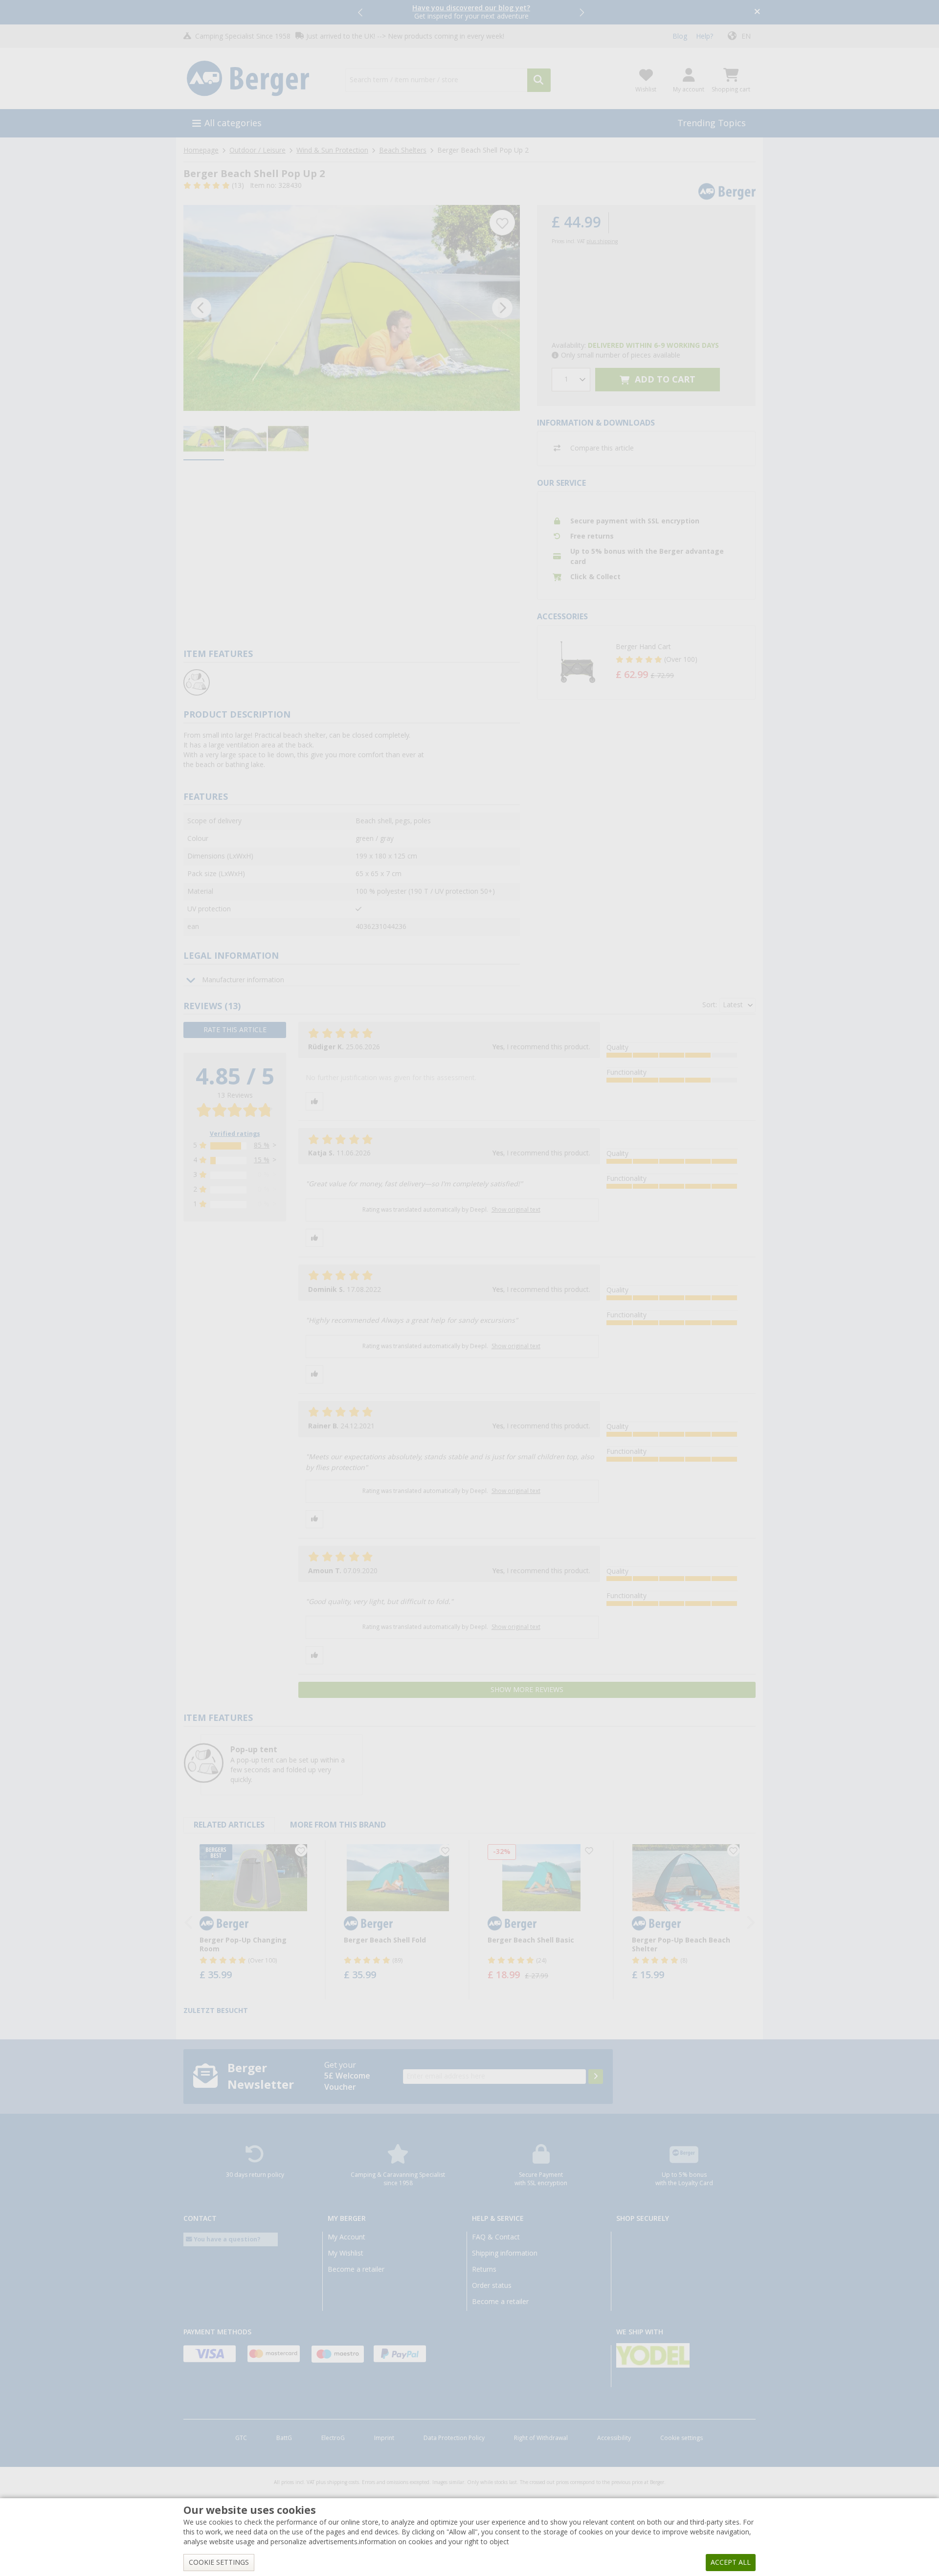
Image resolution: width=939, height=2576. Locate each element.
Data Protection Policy (454, 2438)
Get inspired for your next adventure (471, 12)
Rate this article (235, 1030)
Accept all (731, 2562)
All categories (233, 123)
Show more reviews (527, 1690)
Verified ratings (235, 1134)
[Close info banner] (757, 12)
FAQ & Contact (496, 2237)
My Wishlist (346, 2253)
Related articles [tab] (229, 1825)
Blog (680, 36)
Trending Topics (712, 123)
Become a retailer (356, 2269)
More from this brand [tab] (338, 1825)
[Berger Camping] (258, 79)
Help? (704, 36)
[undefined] (683, 662)
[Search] (539, 80)
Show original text (516, 1210)
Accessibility (614, 2438)
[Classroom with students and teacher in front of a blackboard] (352, 308)
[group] (204, 439)
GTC (241, 2438)
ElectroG (333, 2438)
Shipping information (505, 2253)
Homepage (201, 150)
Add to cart (664, 379)
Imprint (384, 2438)
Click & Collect (595, 577)
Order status (492, 2285)
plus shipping (602, 241)
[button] (361, 12)
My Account (347, 2237)
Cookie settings (682, 2438)
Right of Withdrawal (541, 2438)
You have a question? (226, 2239)
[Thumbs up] (314, 1101)
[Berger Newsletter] (596, 2077)
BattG (284, 2438)
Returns (484, 2269)
